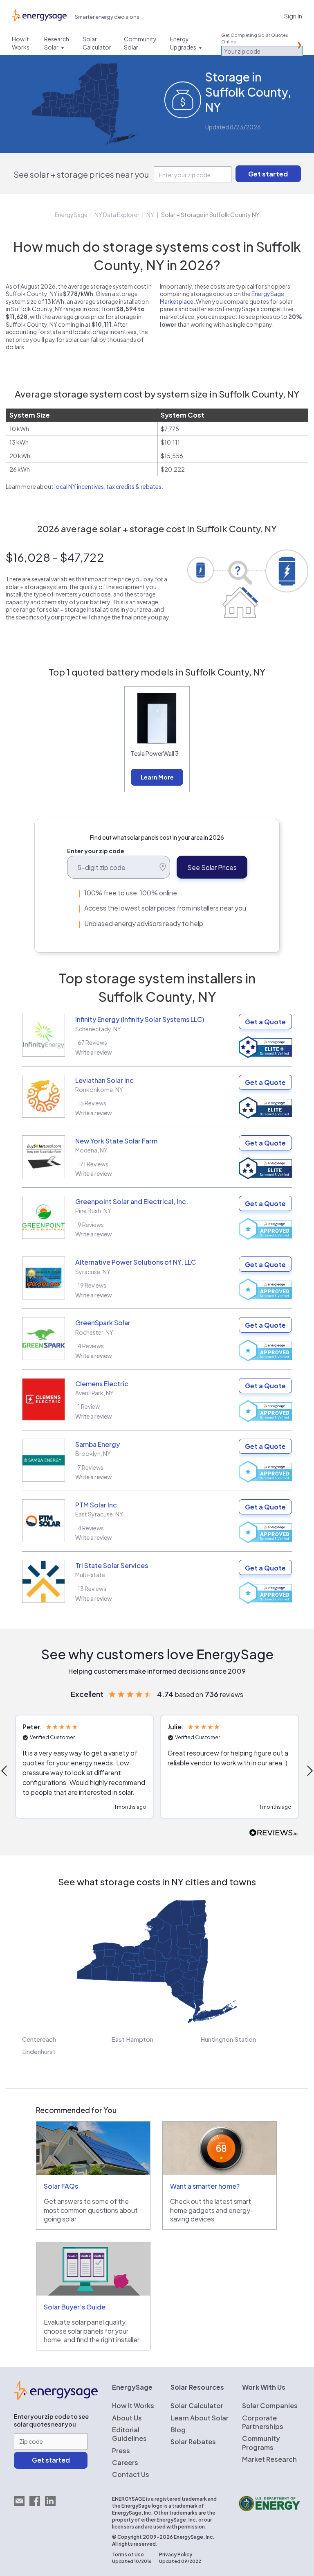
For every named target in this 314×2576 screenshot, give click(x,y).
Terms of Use (128, 2555)
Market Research (269, 2459)
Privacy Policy (176, 2555)
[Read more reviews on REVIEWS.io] (274, 1833)
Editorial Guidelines (129, 2434)
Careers (125, 2462)
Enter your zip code (96, 851)
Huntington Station (228, 2039)
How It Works (133, 2405)
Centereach (39, 2039)
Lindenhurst (39, 2051)
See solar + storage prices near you (81, 174)
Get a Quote (265, 1022)
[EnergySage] (56, 2397)
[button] (84, 1767)
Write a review (94, 1052)
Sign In (293, 16)
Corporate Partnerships (263, 2422)
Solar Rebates (193, 2442)
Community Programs (261, 2443)
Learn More (157, 777)
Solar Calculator (197, 2405)
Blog (178, 2430)
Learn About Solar (200, 2418)
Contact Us (131, 2474)
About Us (127, 2418)
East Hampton (132, 2039)
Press (121, 2451)
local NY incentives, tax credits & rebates (108, 486)
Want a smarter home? (205, 2186)
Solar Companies (270, 2405)
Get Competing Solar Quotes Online (255, 38)
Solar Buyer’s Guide (75, 2307)
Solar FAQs (61, 2186)
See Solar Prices (212, 867)
